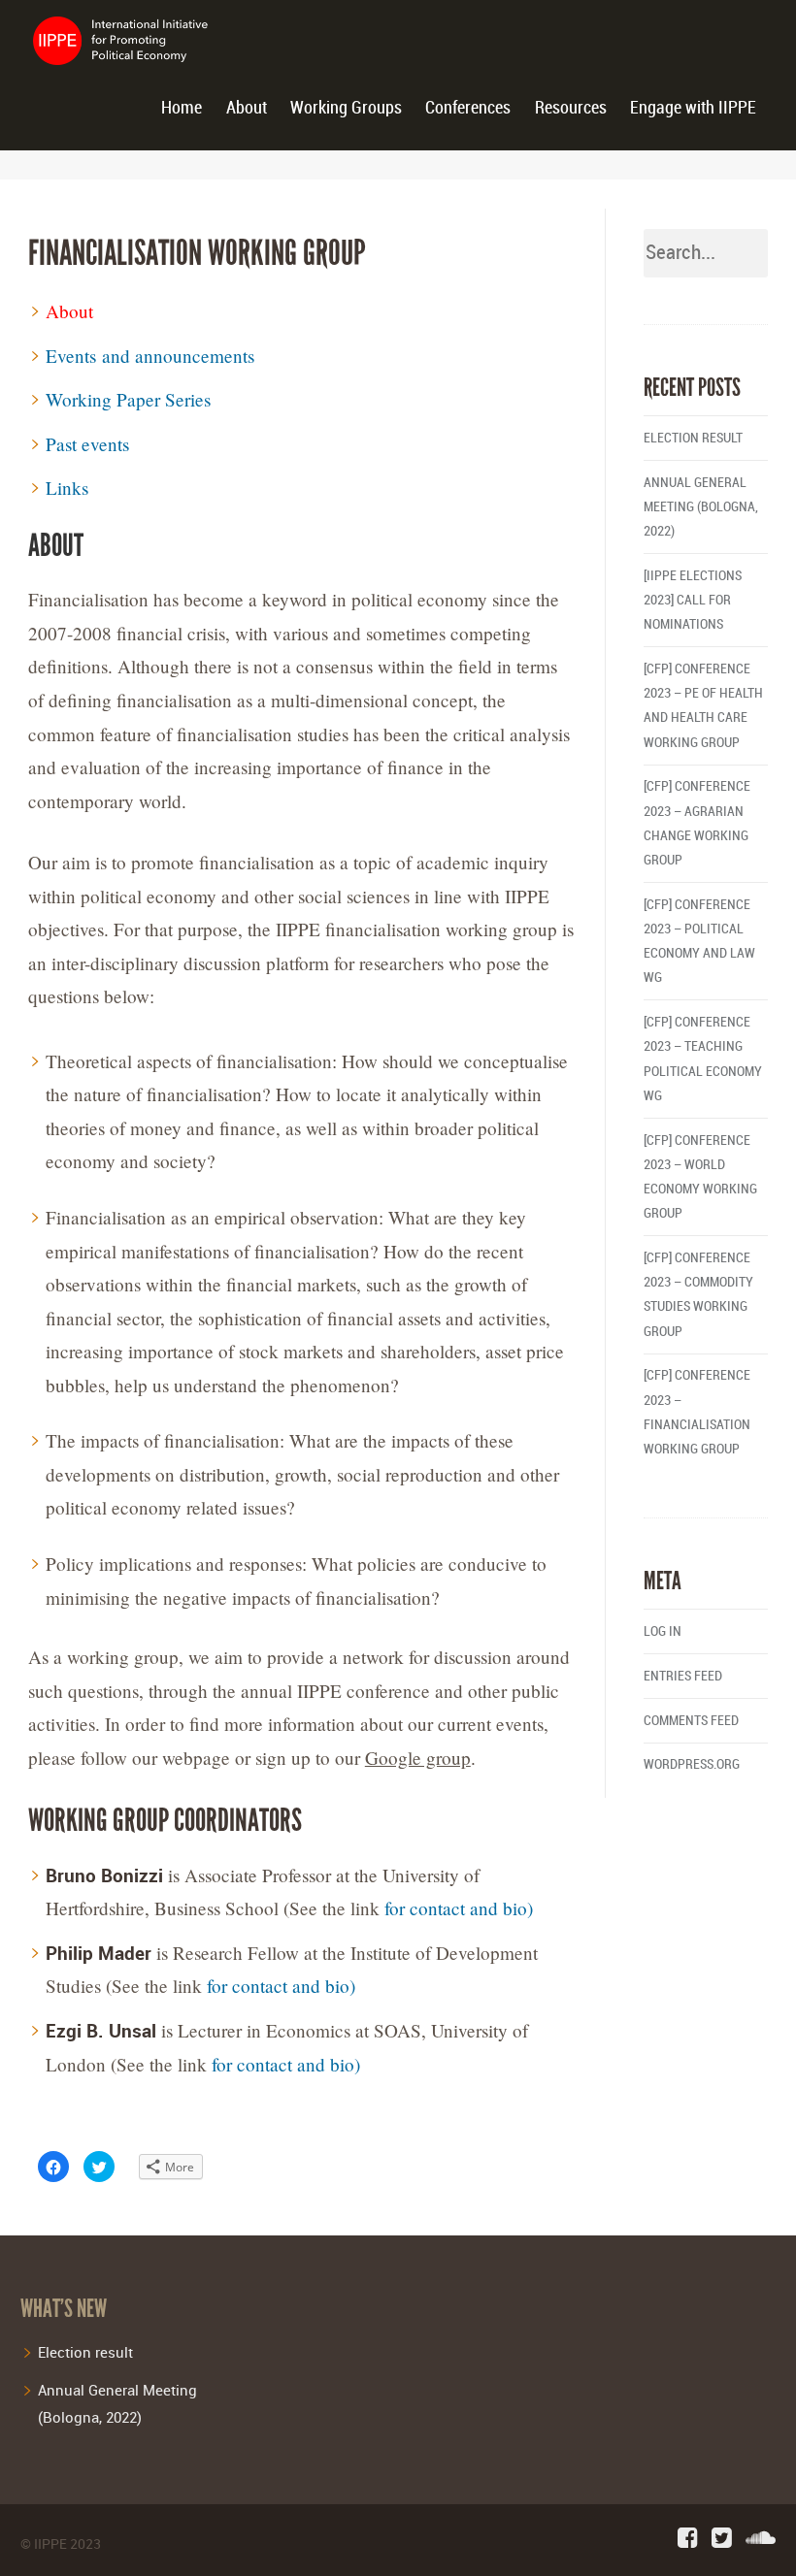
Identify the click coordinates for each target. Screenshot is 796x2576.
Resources (571, 108)
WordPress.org (692, 1764)
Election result (693, 438)
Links (67, 488)
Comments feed (691, 1721)
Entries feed (683, 1676)
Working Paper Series (128, 399)
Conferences (468, 108)
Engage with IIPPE (693, 108)
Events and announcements (150, 356)
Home (182, 108)
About (247, 108)
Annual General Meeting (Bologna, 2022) (701, 507)
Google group (418, 1758)
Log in (663, 1631)
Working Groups (346, 108)
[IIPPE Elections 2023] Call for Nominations (693, 600)
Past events (87, 444)
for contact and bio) (459, 1908)
